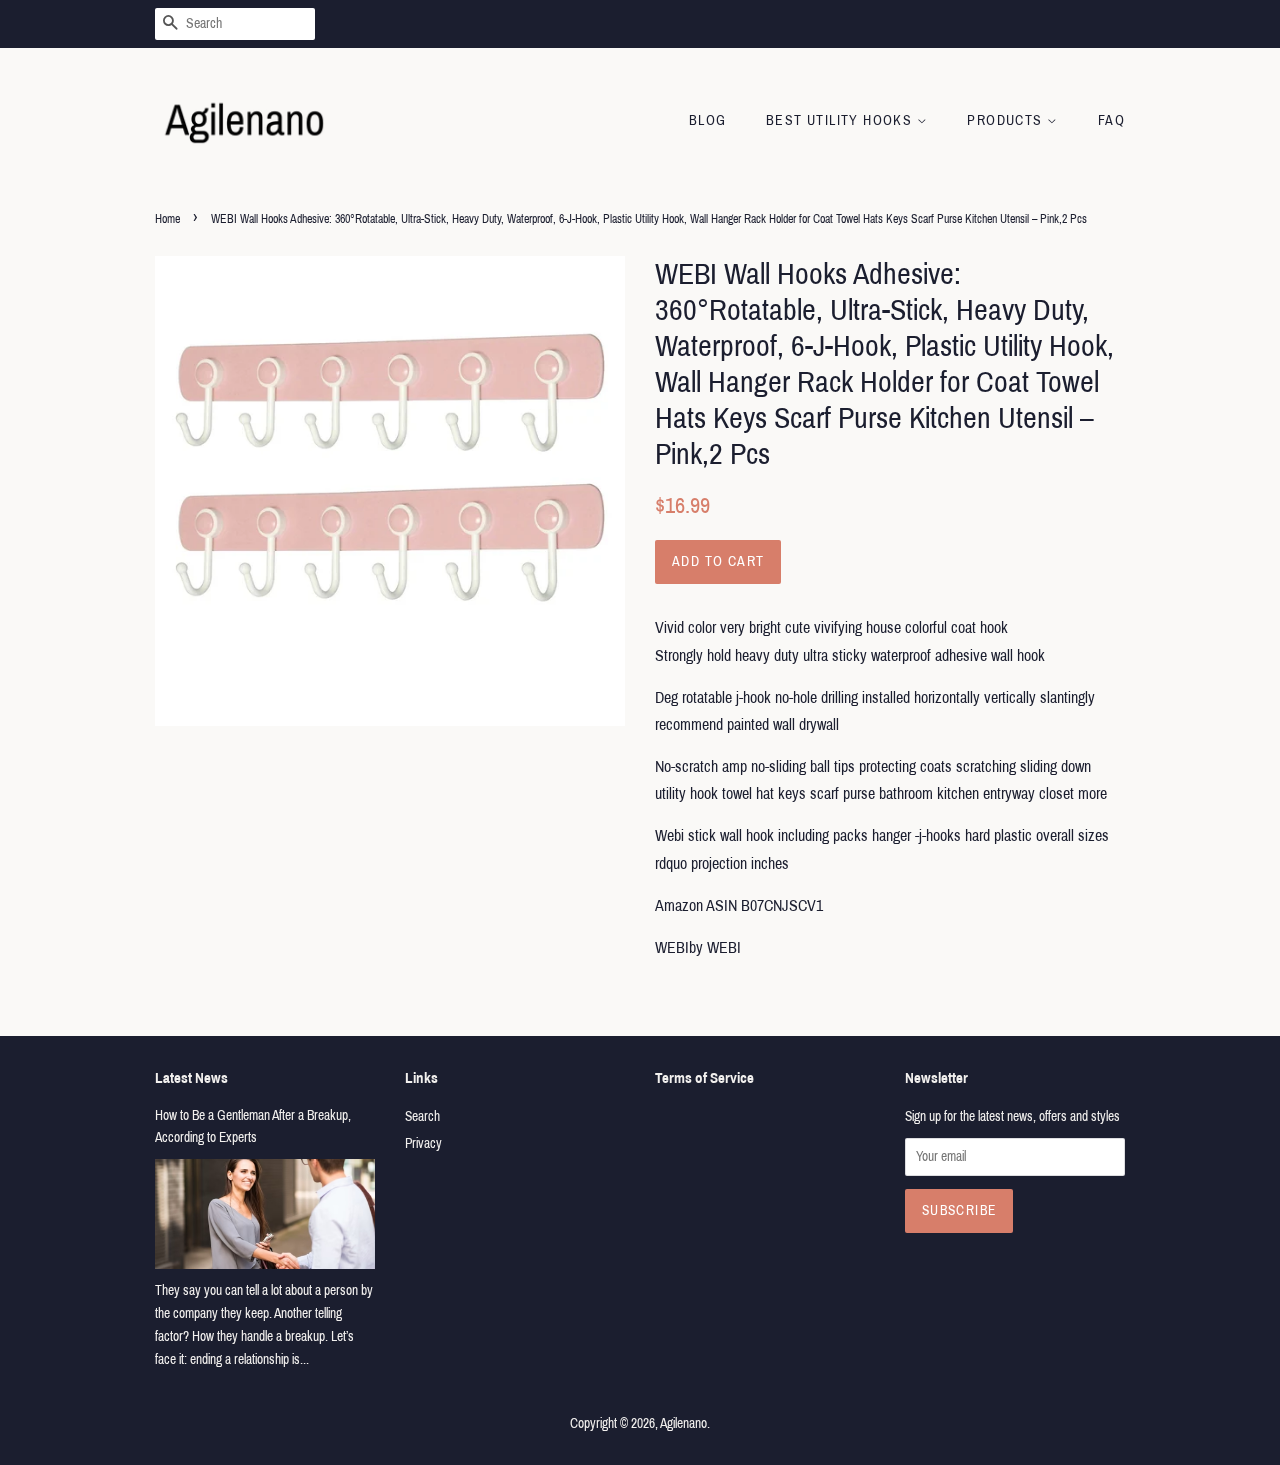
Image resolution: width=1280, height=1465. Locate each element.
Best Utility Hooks (841, 120)
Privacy (423, 1143)
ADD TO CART (718, 561)
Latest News (191, 1078)
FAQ (1111, 120)
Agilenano (683, 1423)
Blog (708, 120)
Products (1007, 120)
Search (422, 1116)
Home (167, 219)
